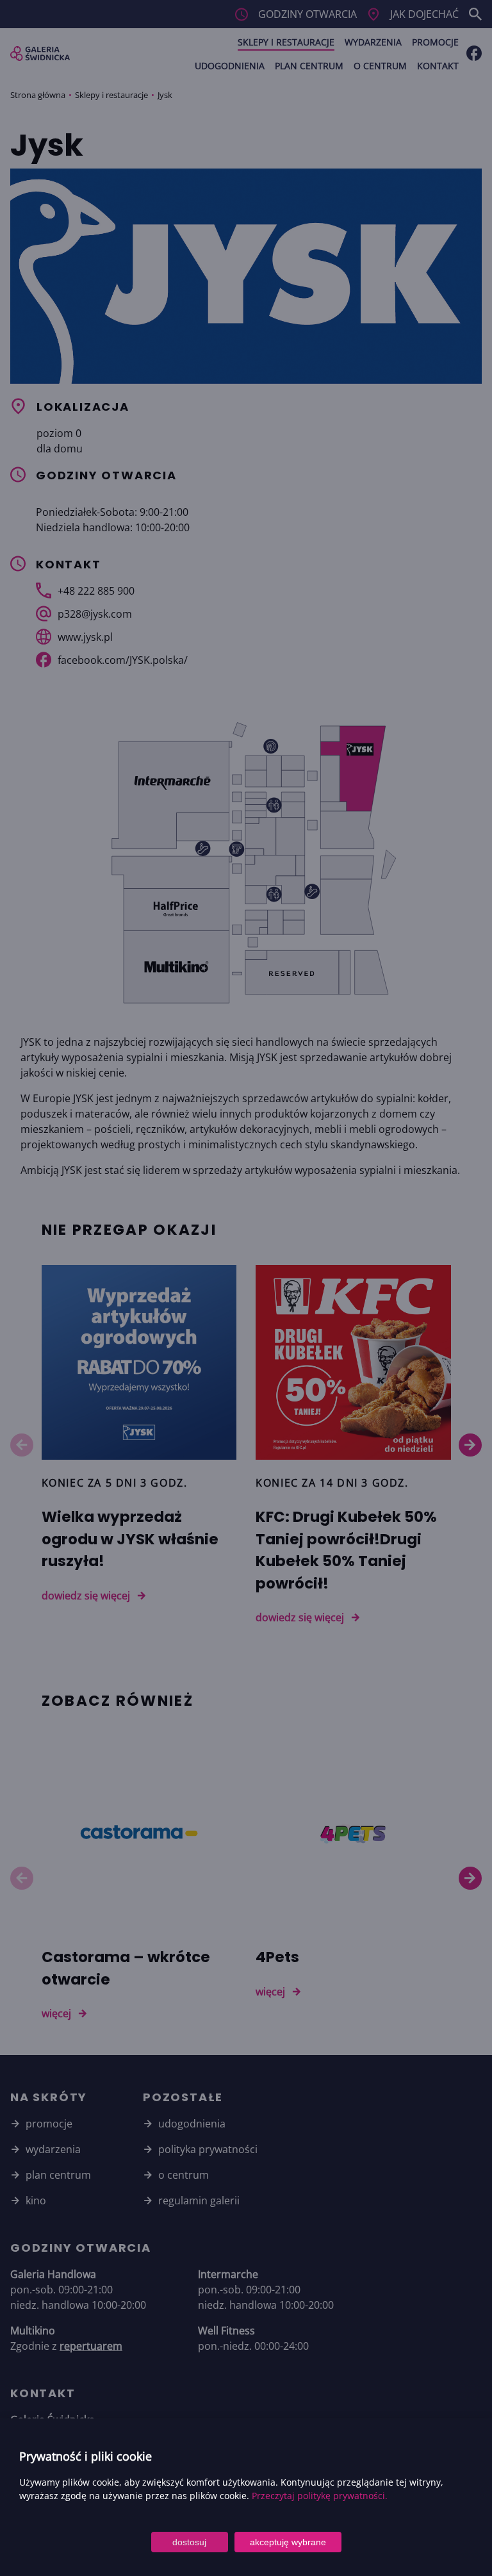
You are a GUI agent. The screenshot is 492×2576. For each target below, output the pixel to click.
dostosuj (189, 2542)
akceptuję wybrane (288, 2542)
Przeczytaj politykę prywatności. (320, 2496)
